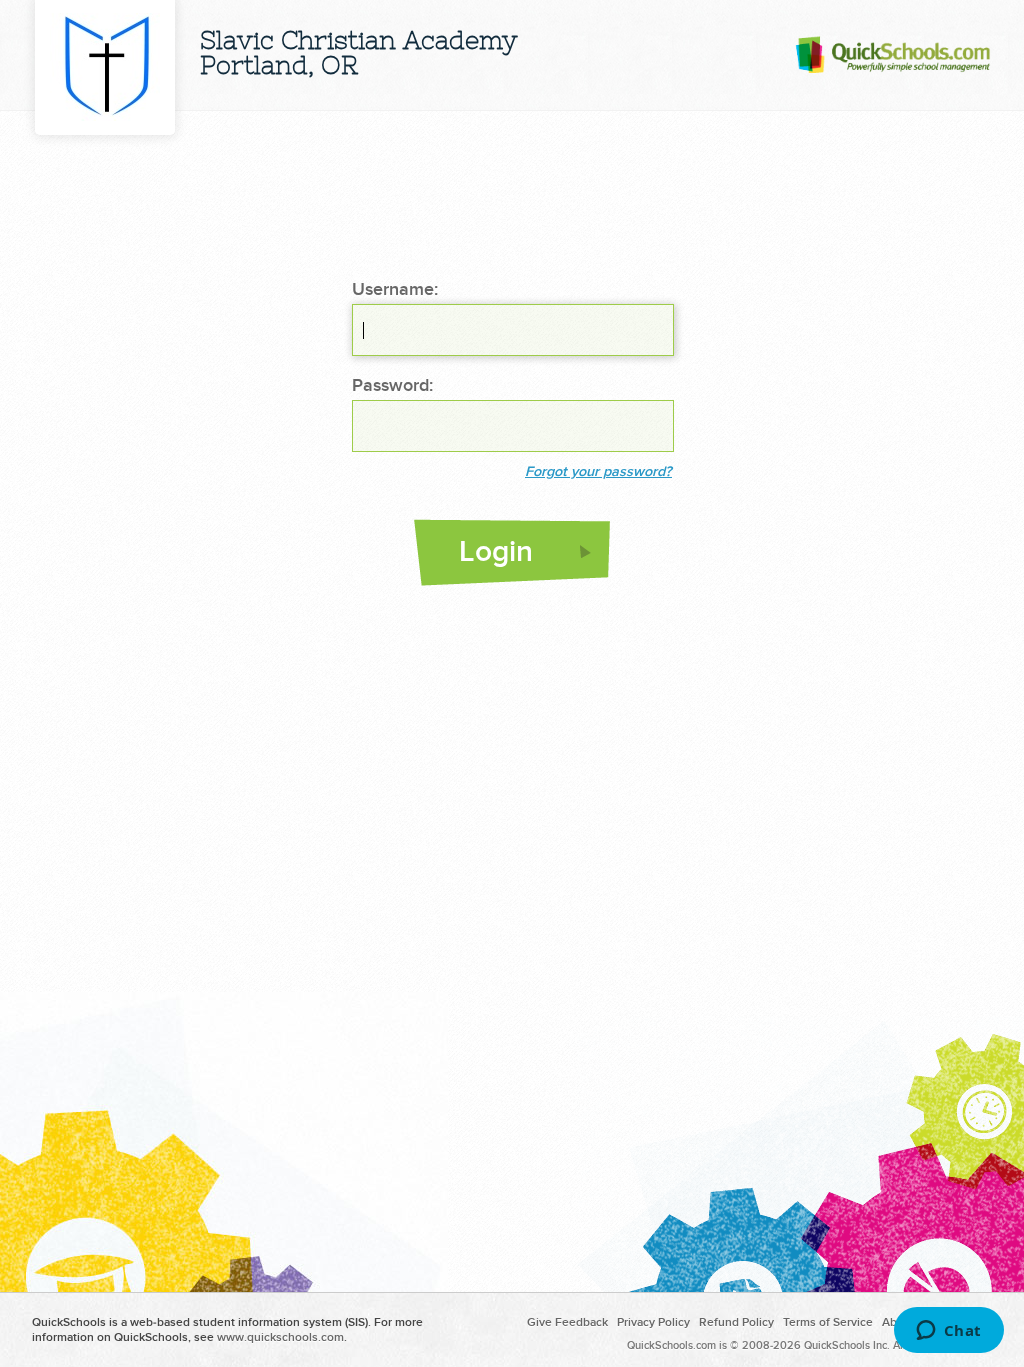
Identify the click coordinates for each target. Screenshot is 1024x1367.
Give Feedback (567, 1322)
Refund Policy (736, 1322)
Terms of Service (828, 1322)
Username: (395, 290)
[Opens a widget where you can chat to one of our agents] (948, 1332)
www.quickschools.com (280, 1337)
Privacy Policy (653, 1322)
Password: (392, 386)
